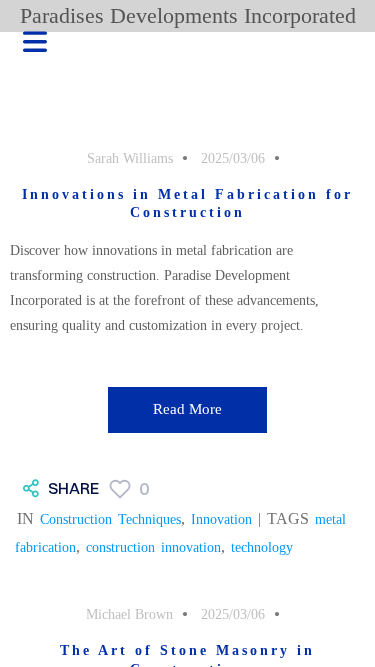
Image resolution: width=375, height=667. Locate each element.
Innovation (221, 519)
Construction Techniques (110, 519)
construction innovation (153, 547)
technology (262, 547)
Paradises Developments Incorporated (188, 15)
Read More (187, 409)
